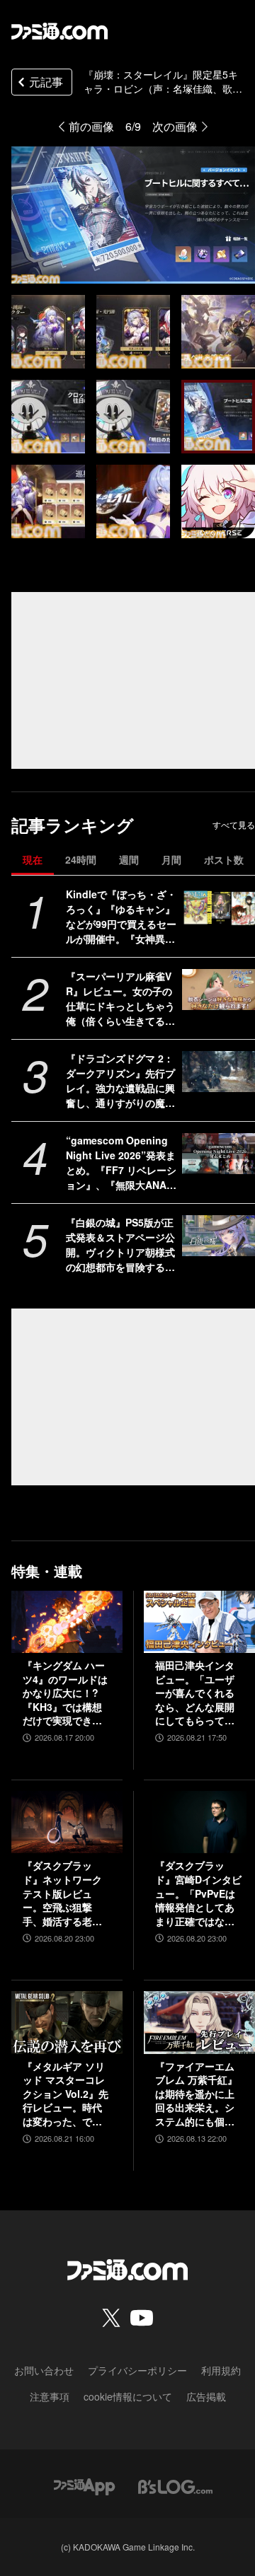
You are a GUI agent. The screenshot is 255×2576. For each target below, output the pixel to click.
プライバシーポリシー (137, 2370)
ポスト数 (224, 859)
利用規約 (221, 2370)
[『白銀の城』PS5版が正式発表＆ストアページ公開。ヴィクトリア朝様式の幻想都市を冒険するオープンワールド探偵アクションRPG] (219, 1236)
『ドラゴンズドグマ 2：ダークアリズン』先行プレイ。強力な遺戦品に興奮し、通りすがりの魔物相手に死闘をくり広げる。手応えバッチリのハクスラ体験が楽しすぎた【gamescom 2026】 (120, 1081)
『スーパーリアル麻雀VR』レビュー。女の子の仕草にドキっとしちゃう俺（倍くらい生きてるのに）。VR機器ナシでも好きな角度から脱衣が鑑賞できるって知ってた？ (120, 999)
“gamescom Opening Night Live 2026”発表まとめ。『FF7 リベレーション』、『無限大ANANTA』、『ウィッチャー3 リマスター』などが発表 (121, 1163)
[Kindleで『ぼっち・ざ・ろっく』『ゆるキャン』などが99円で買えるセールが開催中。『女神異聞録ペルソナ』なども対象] (219, 907)
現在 (33, 859)
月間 (171, 859)
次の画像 (175, 126)
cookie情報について (128, 2396)
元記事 (46, 82)
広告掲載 (206, 2396)
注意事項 (50, 2396)
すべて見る (234, 825)
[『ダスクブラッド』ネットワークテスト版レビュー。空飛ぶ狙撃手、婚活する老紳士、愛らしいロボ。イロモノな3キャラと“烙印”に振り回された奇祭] (67, 1822)
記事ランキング (73, 825)
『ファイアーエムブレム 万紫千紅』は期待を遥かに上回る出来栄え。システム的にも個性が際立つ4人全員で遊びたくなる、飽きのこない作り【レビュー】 (198, 2094)
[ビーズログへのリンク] (175, 2486)
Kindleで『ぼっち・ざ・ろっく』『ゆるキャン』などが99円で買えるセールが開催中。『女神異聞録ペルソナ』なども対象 (121, 917)
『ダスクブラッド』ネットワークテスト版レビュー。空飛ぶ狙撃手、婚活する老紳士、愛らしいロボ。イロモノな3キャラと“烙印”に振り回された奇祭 (65, 1893)
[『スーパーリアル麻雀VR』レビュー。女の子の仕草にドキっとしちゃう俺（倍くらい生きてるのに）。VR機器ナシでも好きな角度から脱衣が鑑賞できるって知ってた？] (219, 990)
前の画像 (91, 126)
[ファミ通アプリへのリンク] (84, 2486)
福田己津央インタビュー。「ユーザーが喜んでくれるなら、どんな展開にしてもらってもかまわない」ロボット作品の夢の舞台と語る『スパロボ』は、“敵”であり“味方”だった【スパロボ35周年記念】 (195, 1693)
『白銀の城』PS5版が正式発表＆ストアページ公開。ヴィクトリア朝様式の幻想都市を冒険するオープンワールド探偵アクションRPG (120, 1245)
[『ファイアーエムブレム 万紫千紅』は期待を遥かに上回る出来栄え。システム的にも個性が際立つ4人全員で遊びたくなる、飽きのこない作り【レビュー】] (199, 2022)
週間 (129, 859)
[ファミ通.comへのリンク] (59, 31)
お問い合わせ (44, 2370)
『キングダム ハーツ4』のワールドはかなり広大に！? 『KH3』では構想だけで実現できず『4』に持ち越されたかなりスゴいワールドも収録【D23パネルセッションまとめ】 (67, 1693)
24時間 (81, 859)
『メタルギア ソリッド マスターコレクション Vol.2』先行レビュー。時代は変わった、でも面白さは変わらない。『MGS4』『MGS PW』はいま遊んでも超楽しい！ (66, 2094)
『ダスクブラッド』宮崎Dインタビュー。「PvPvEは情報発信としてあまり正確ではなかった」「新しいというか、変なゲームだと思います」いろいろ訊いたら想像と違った (198, 1893)
